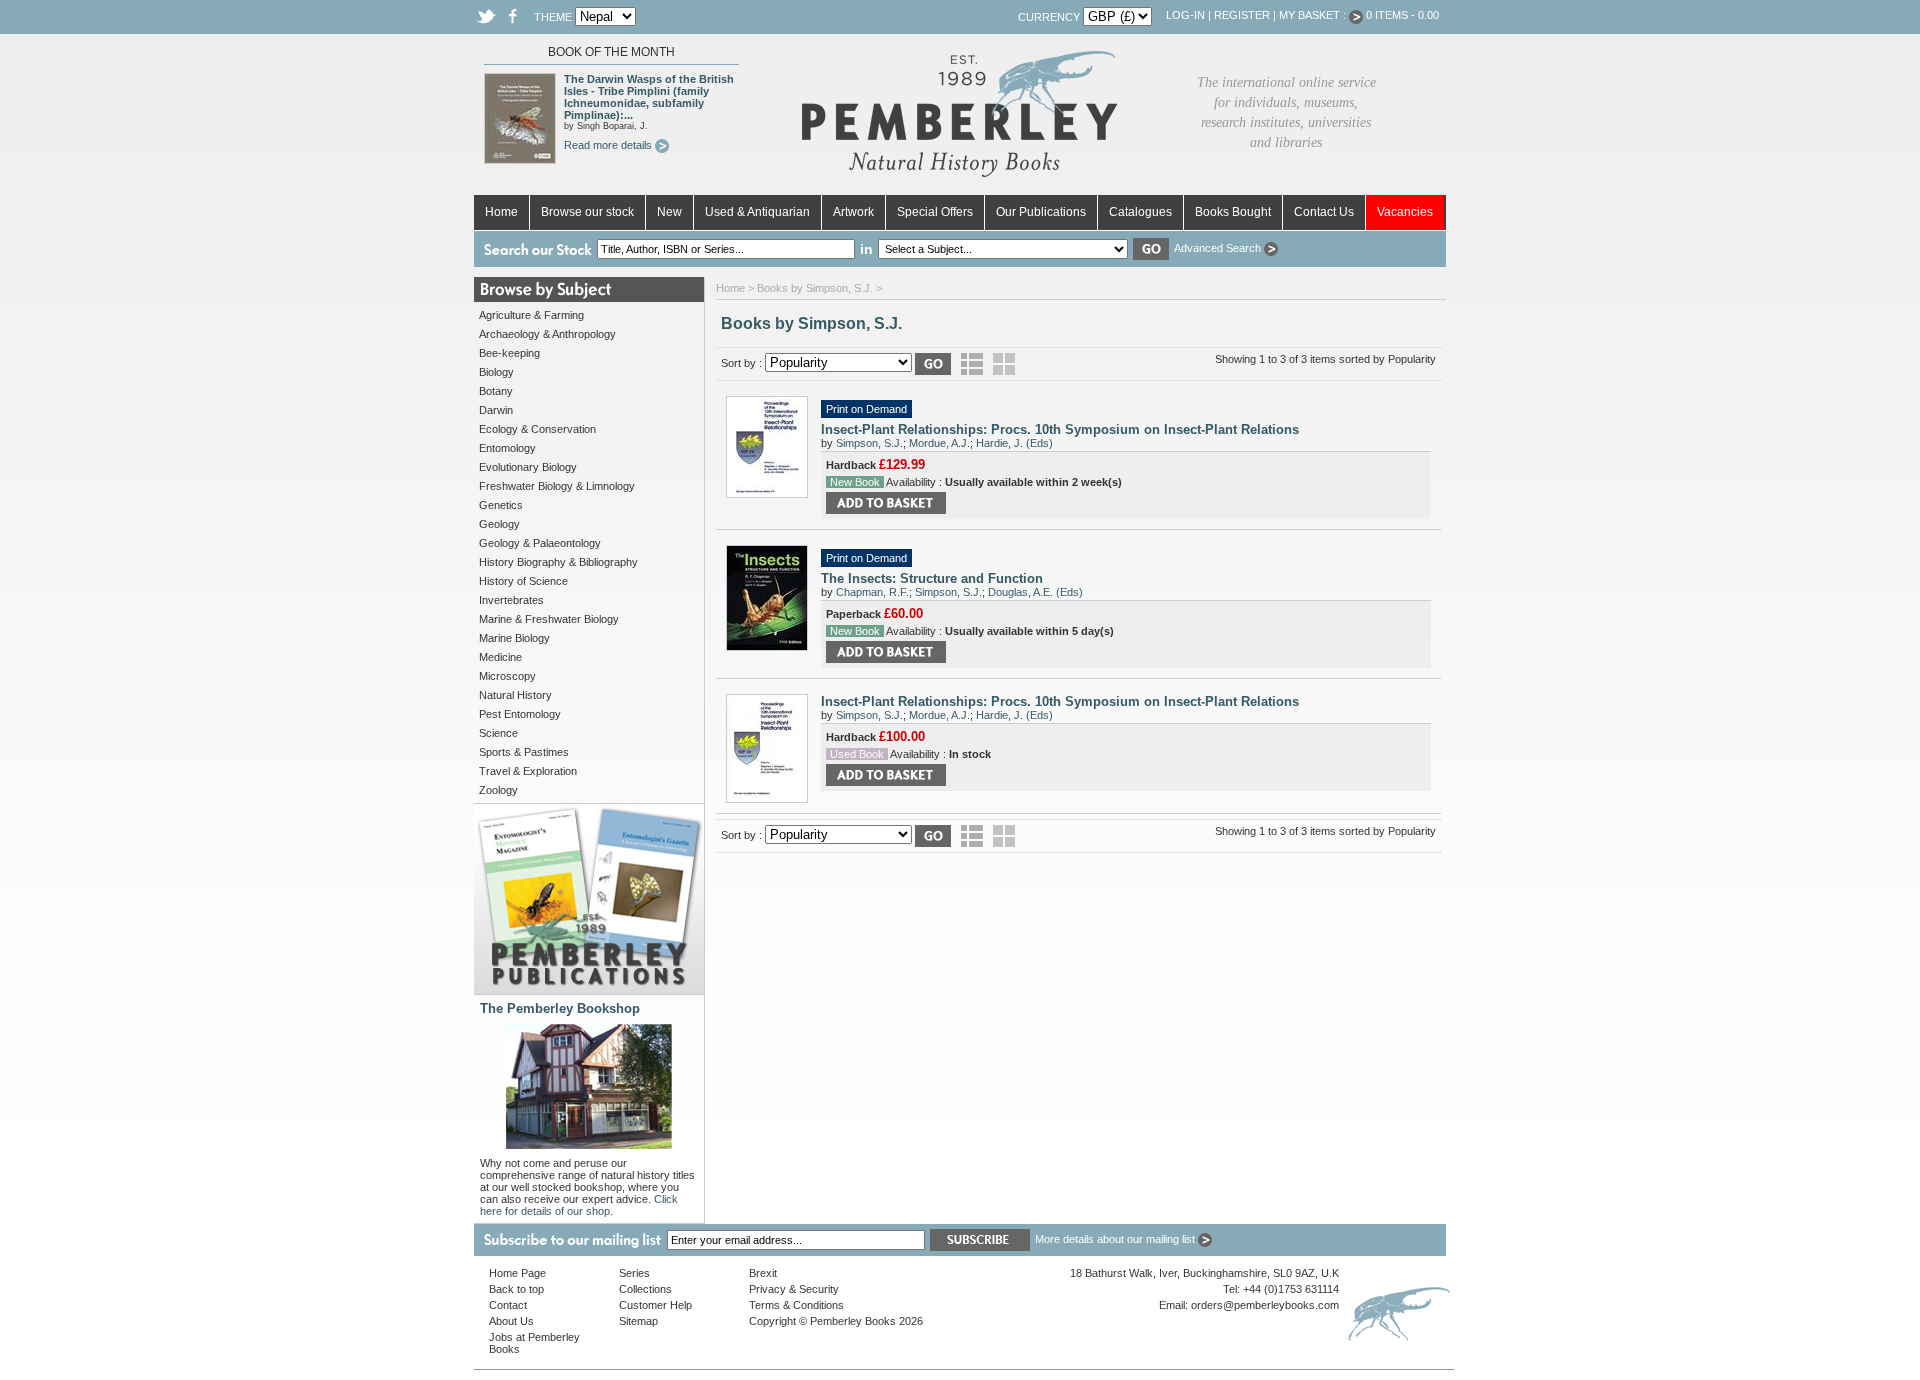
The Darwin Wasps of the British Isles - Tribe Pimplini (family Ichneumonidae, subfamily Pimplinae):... (649, 97)
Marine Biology (514, 638)
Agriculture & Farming (531, 315)
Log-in (1185, 15)
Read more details (609, 145)
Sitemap (638, 1321)
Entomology (507, 448)
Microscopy (507, 676)
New (669, 212)
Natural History (515, 695)
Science (498, 733)
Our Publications (1041, 212)
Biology (496, 372)
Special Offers (935, 212)
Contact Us (1324, 212)
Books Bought (1233, 212)
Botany (496, 391)
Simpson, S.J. (869, 443)
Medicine (500, 657)
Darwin (496, 410)
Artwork (853, 212)
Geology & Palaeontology (540, 543)
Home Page (517, 1273)
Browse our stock (587, 212)
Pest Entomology (520, 714)
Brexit (763, 1273)
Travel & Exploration (528, 771)
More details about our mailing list (1116, 1239)
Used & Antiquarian (757, 212)
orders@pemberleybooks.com (1265, 1305)
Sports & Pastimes (524, 752)
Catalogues (1140, 212)
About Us (511, 1321)
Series (634, 1273)
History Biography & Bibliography (558, 562)
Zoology (498, 790)
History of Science (523, 581)
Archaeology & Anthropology (547, 334)
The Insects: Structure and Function (932, 578)
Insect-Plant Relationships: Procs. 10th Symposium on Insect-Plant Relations (1060, 429)
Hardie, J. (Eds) (1014, 443)
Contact (508, 1305)
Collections (645, 1289)
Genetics (501, 505)
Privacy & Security (794, 1289)
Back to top (516, 1289)
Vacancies (1405, 212)
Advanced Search (1219, 248)
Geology (499, 524)
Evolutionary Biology (528, 467)
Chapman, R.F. (872, 592)
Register (1242, 15)
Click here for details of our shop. (579, 1205)
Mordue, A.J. (939, 443)
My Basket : (1314, 15)
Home (501, 212)
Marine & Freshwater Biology (549, 619)
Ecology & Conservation (537, 429)
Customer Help (655, 1305)
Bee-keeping (509, 353)
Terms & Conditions (796, 1305)
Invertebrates (511, 600)
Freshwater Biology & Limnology (557, 486)
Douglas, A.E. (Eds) (1035, 592)
